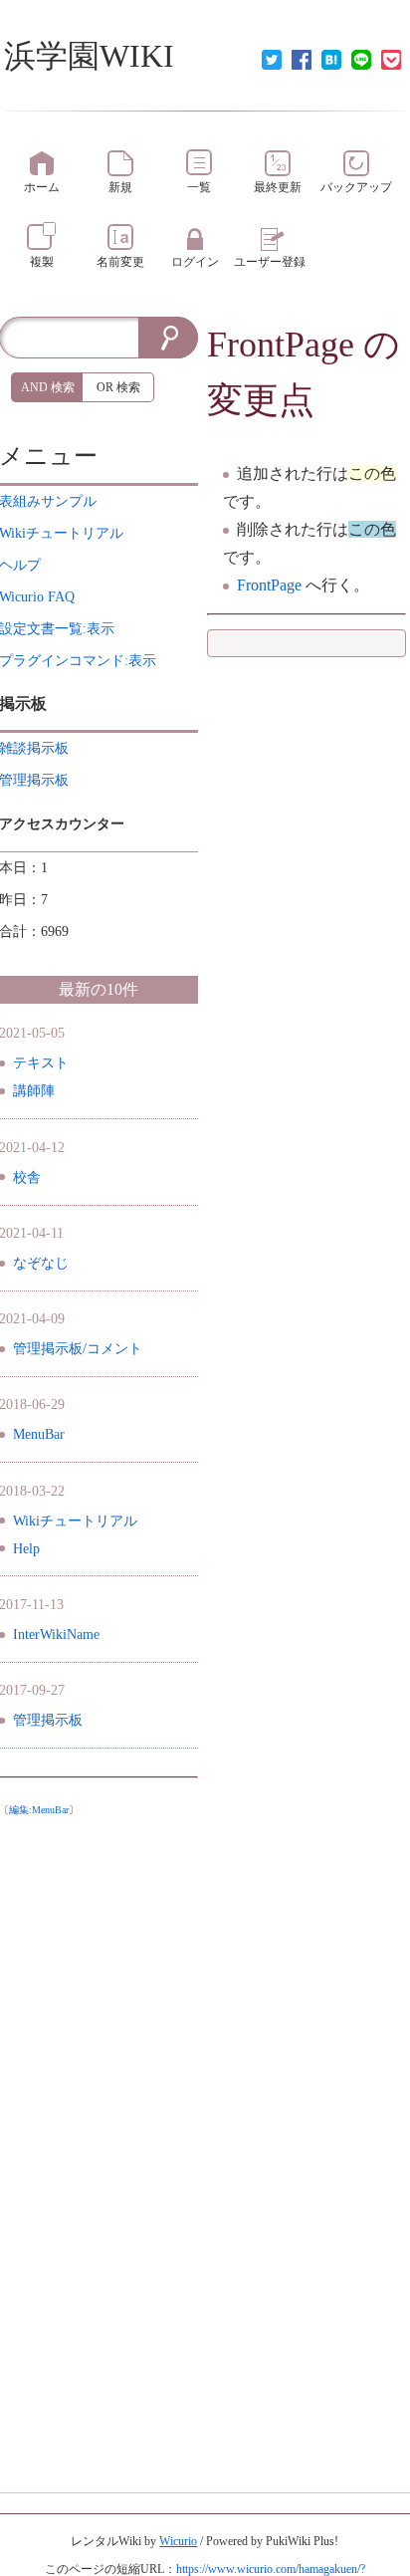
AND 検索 (48, 387)
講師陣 (34, 1091)
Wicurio (178, 2541)
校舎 (27, 1177)
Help (26, 1549)
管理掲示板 (48, 1720)
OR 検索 (118, 387)
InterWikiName (56, 1635)
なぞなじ (41, 1263)
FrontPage (281, 345)
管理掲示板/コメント (78, 1349)
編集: (39, 1810)
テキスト (41, 1063)
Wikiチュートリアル (75, 1521)
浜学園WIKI (89, 56)
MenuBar (39, 1434)
